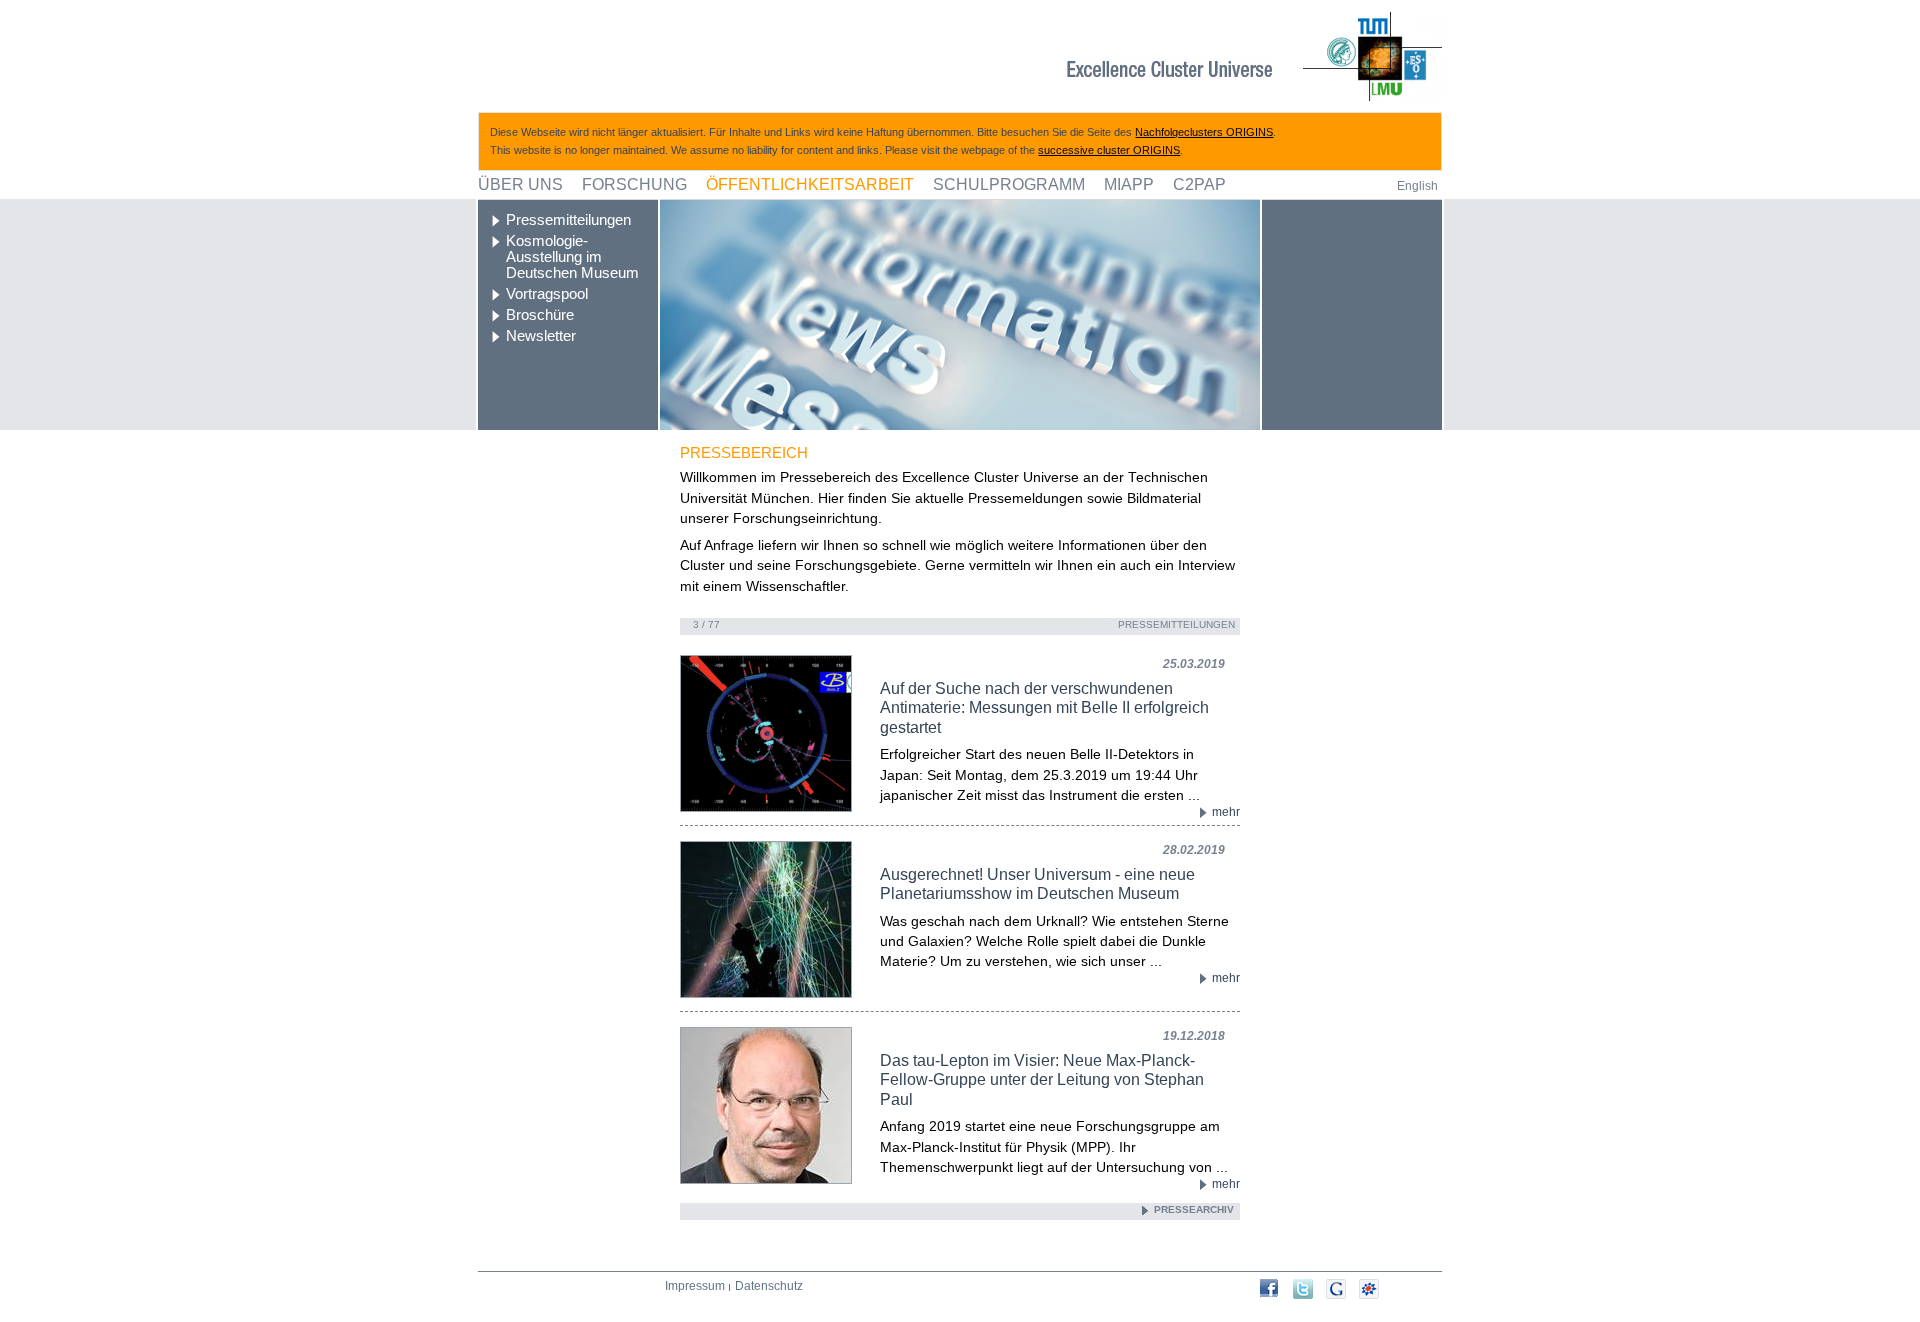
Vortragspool (547, 294)
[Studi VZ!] (1375, 1289)
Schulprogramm (1009, 184)
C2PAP (1199, 184)
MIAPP (1129, 184)
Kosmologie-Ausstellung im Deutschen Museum (572, 257)
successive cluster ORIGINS (1109, 150)
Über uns (520, 184)
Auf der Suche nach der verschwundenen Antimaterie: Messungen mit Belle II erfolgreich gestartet (1044, 707)
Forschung (634, 184)
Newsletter (541, 336)
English (1417, 186)
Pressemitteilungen (568, 220)
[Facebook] (1276, 1288)
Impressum (695, 1286)
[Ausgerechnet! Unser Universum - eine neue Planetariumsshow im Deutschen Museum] (746, 919)
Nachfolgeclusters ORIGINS (1204, 132)
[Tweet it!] (1309, 1289)
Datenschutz (769, 1286)
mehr (1226, 812)
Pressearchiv (1194, 1209)
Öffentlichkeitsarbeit (810, 184)
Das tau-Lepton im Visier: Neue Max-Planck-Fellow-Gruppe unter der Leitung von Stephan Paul (1042, 1079)
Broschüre (540, 315)
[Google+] (1342, 1289)
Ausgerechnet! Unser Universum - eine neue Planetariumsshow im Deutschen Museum (1037, 883)
